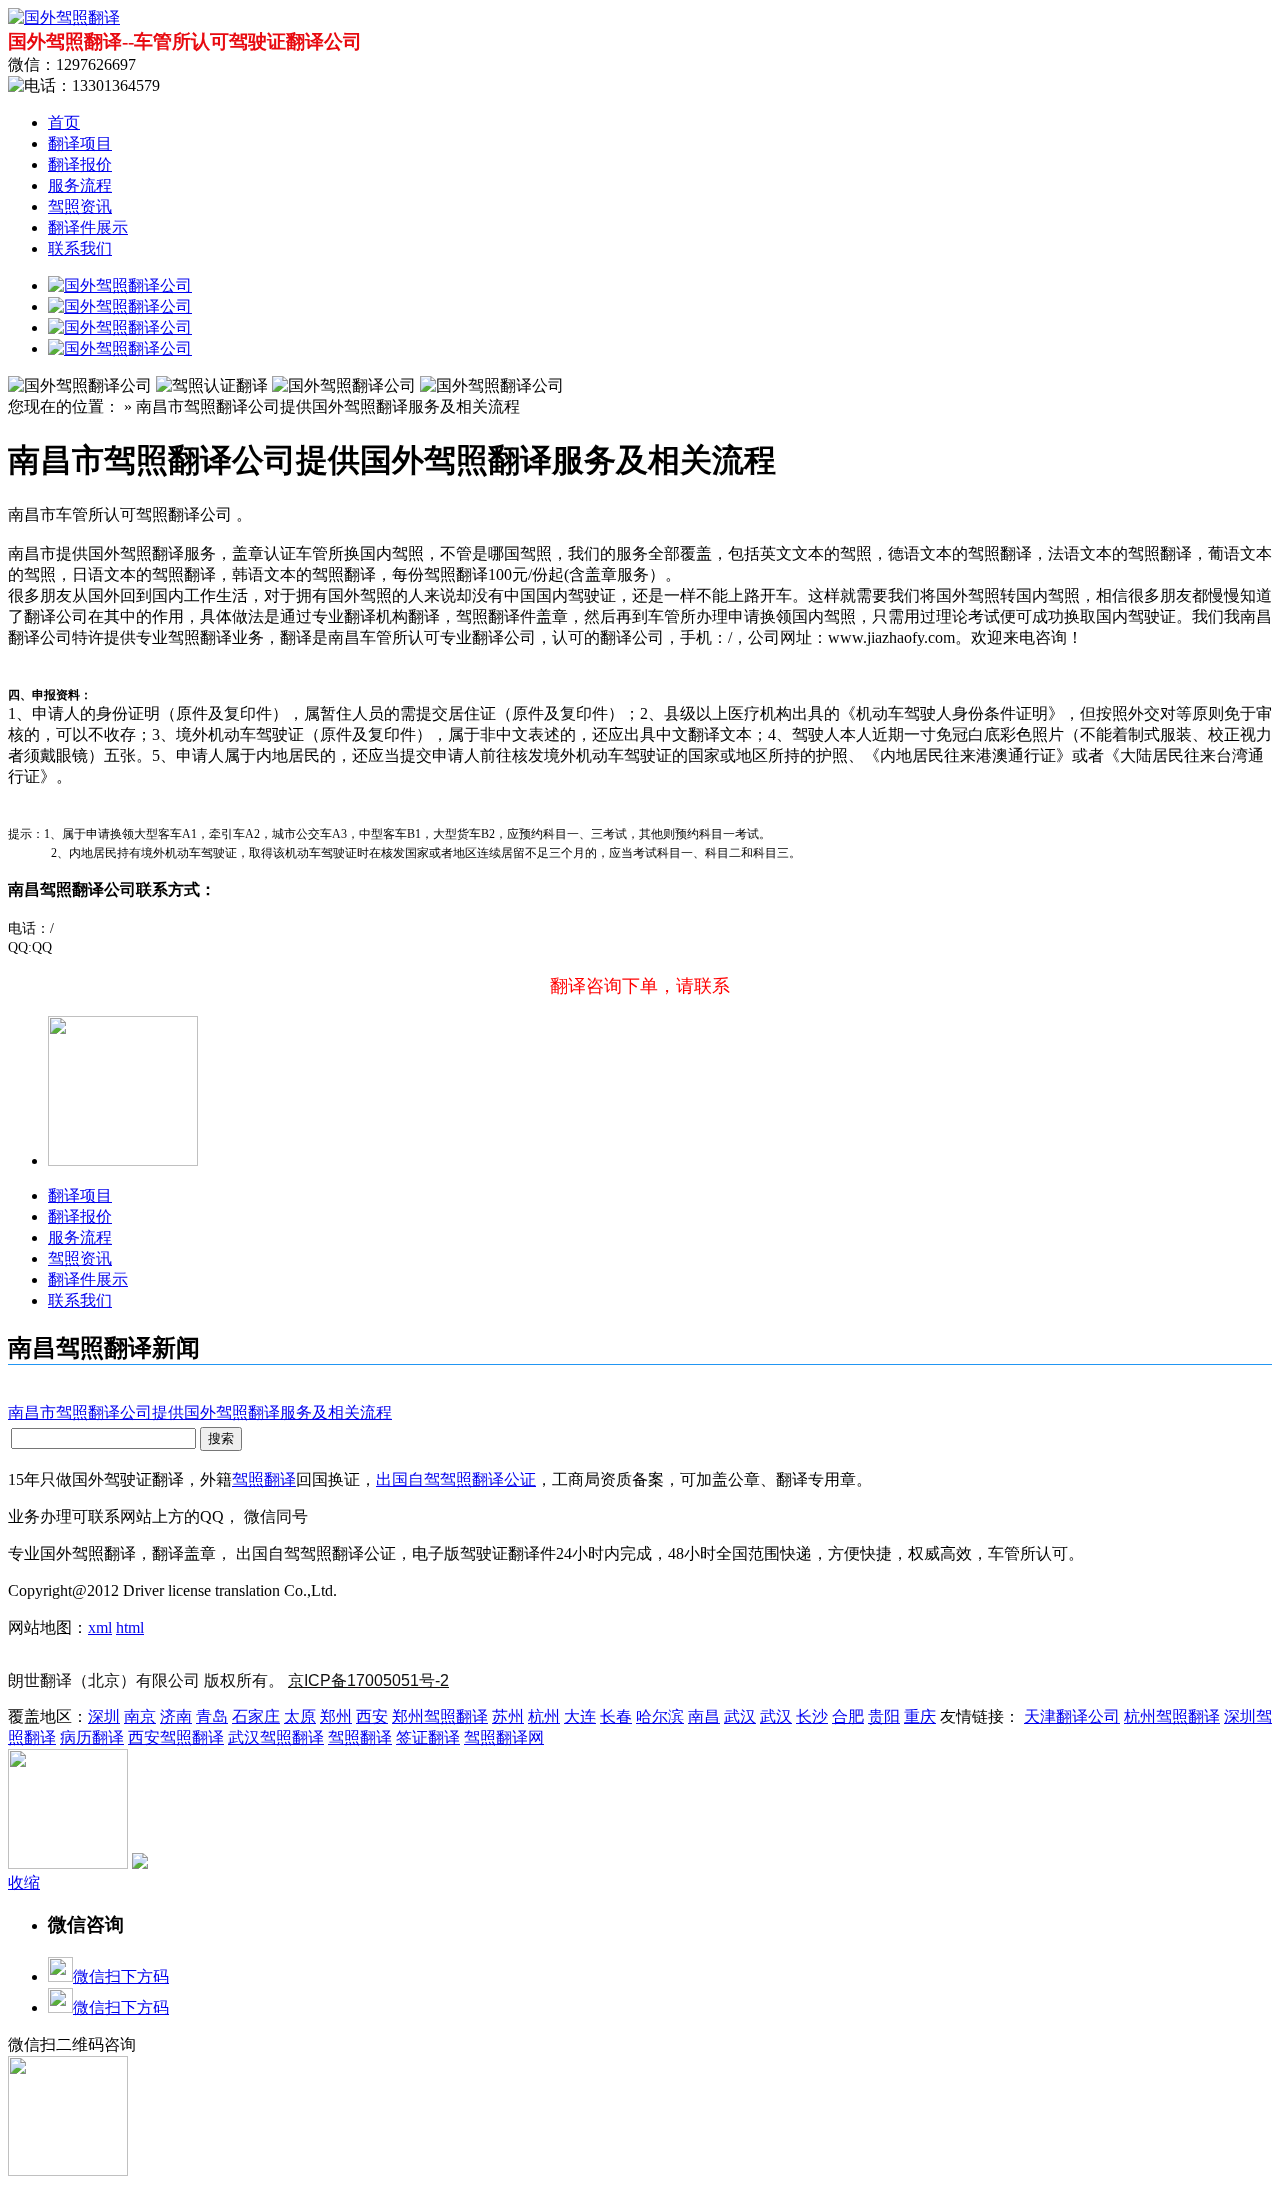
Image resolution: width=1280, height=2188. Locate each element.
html (130, 1627)
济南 (176, 1716)
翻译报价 (80, 164)
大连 (580, 1716)
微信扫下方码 (121, 1976)
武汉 (740, 1716)
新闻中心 (373, 1590)
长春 (616, 1716)
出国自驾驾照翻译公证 (456, 1479)
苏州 (508, 1716)
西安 (372, 1716)
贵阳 (884, 1716)
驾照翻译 (264, 1479)
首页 (64, 122)
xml (100, 1627)
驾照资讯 (80, 206)
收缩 (24, 1882)
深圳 (104, 1716)
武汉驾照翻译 (276, 1737)
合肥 (848, 1716)
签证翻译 (428, 1737)
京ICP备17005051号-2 (368, 1680)
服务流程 (80, 185)
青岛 (212, 1716)
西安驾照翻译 (176, 1737)
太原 (300, 1716)
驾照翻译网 (504, 1737)
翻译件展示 (88, 227)
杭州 (544, 1716)
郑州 (336, 1716)
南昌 (704, 1716)
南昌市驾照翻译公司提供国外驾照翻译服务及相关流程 (200, 1412)
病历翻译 (92, 1737)
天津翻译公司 (1072, 1716)
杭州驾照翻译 (1172, 1716)
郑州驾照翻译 (440, 1716)
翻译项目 (80, 143)
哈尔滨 (660, 1716)
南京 (140, 1716)
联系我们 (80, 248)
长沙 (812, 1716)
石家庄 (256, 1716)
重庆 (920, 1716)
